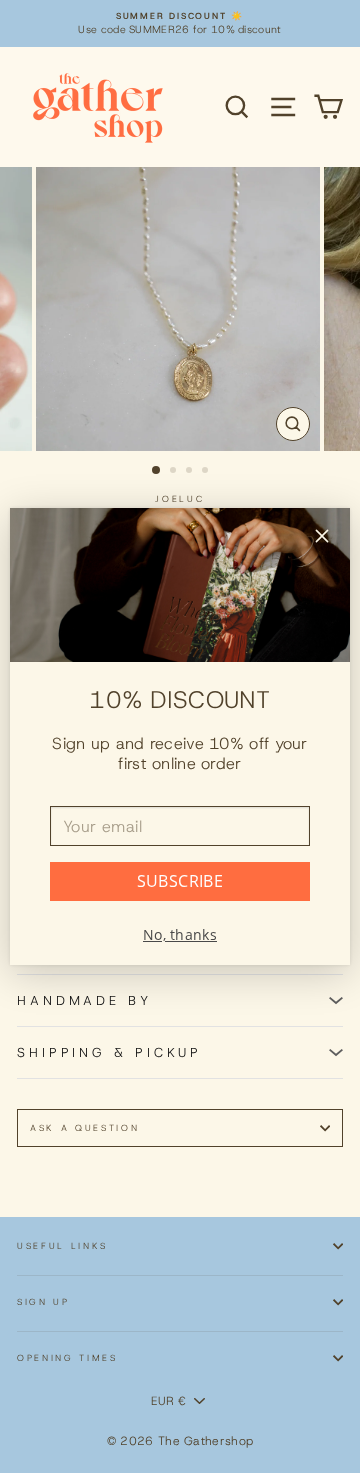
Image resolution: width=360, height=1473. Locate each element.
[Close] (322, 538)
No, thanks (180, 934)
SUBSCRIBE (180, 881)
